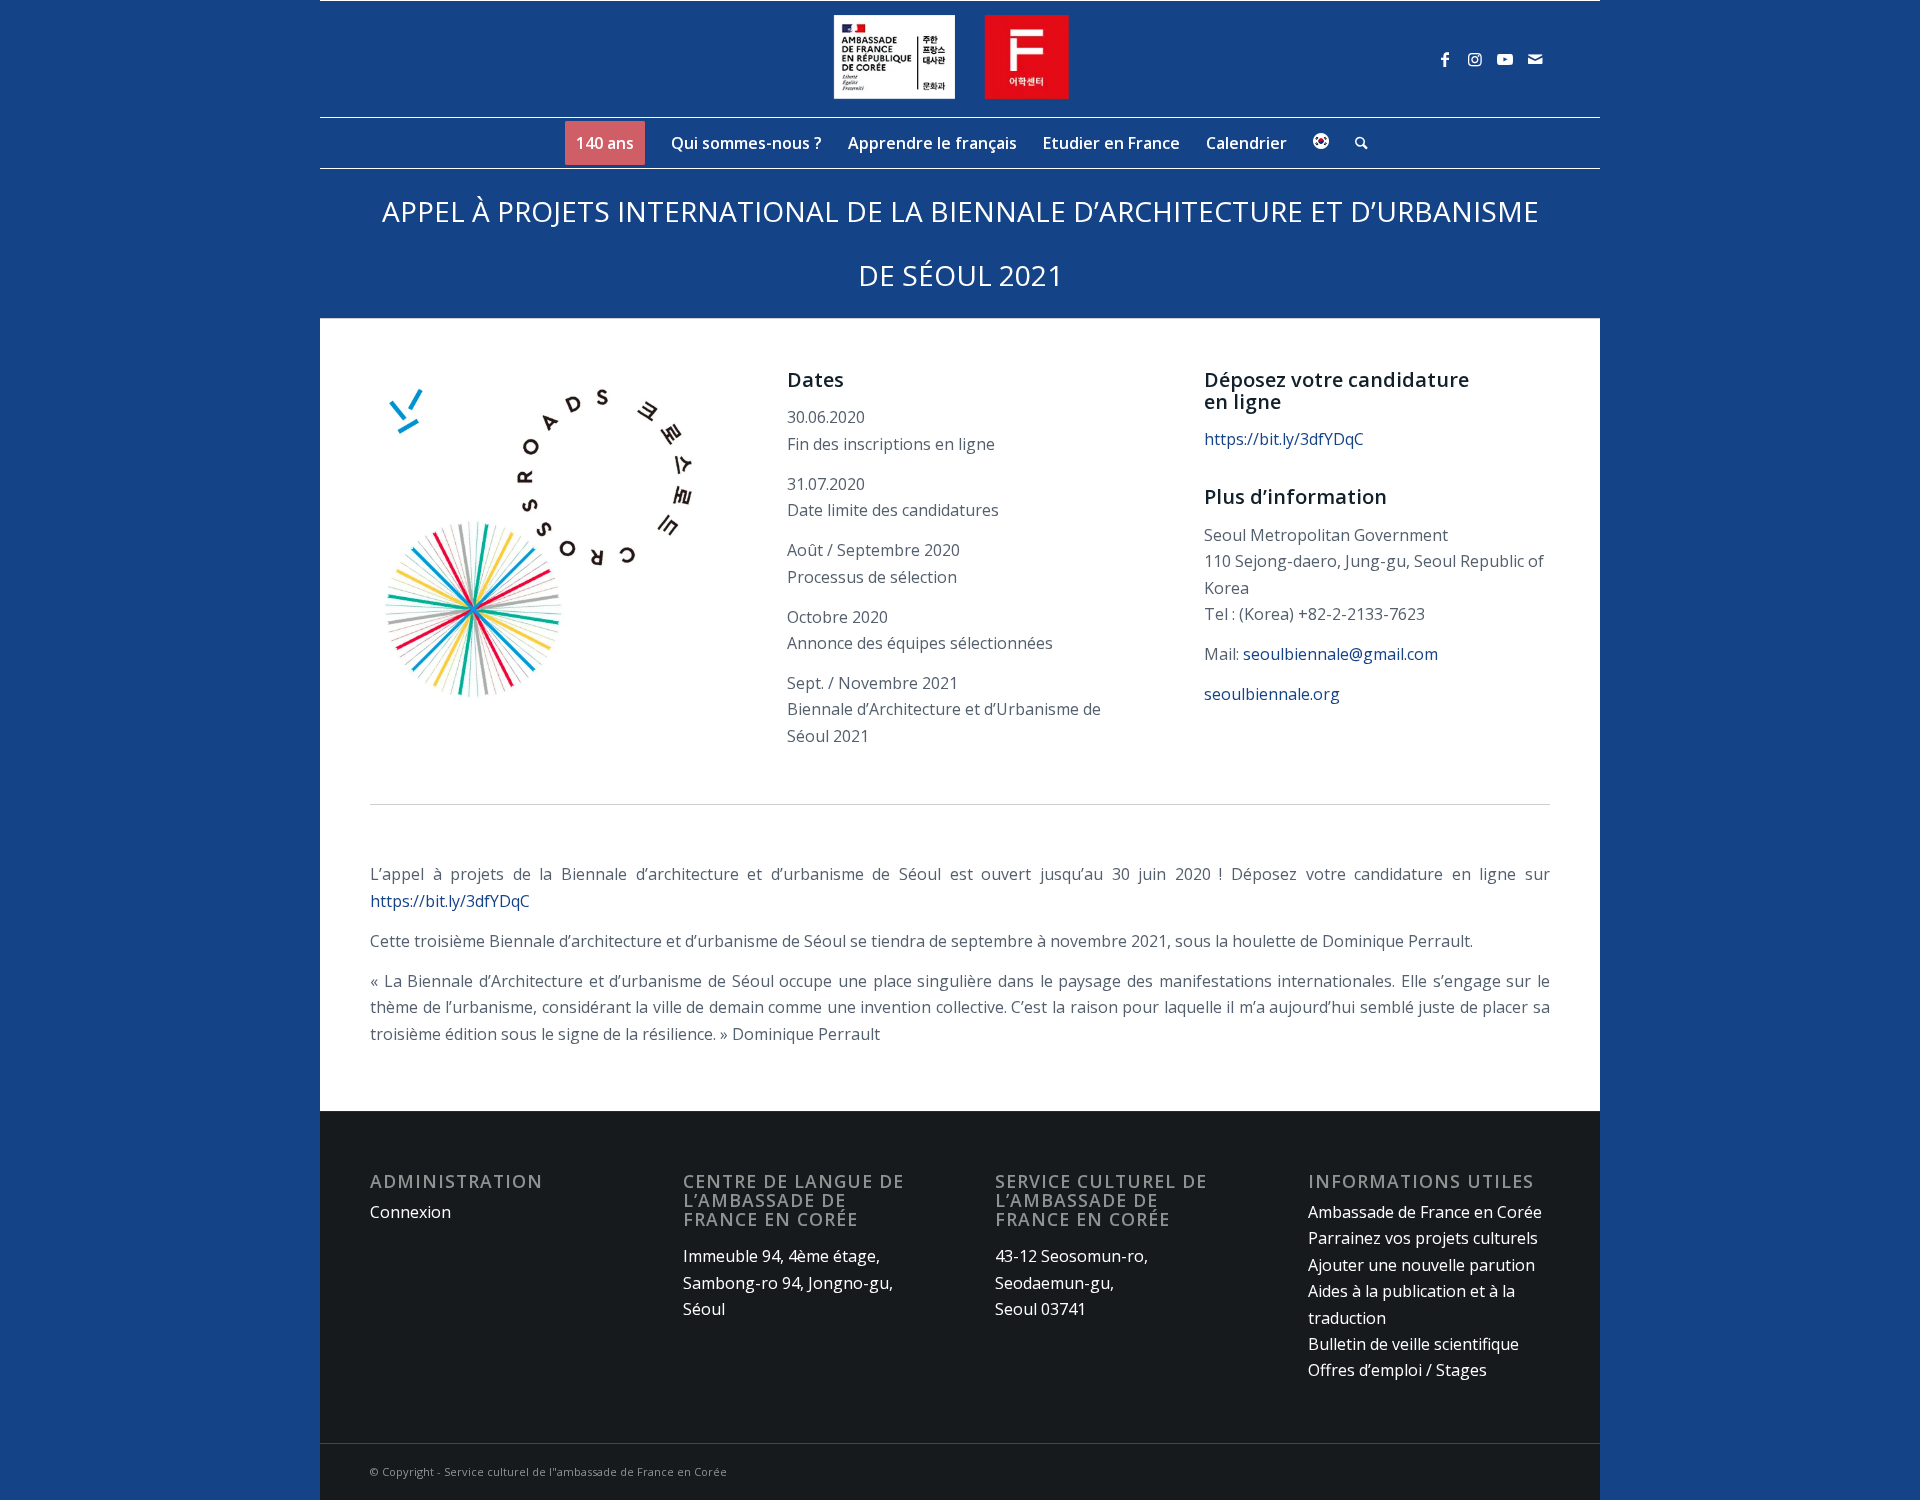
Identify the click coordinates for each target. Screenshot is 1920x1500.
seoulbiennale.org (1272, 694)
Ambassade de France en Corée (1425, 1212)
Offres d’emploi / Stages (1397, 1370)
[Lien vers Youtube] (1505, 59)
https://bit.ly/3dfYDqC (1284, 439)
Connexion (410, 1212)
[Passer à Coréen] (1321, 143)
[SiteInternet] (960, 59)
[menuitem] (605, 143)
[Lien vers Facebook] (1445, 59)
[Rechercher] (1355, 143)
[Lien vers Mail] (1535, 59)
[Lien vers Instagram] (1475, 59)
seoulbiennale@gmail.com (1340, 654)
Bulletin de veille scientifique (1413, 1344)
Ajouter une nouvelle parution (1421, 1265)
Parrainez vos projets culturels (1423, 1238)
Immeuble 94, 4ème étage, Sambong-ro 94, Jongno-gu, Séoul (788, 1282)
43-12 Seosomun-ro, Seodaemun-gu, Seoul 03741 (1071, 1282)
